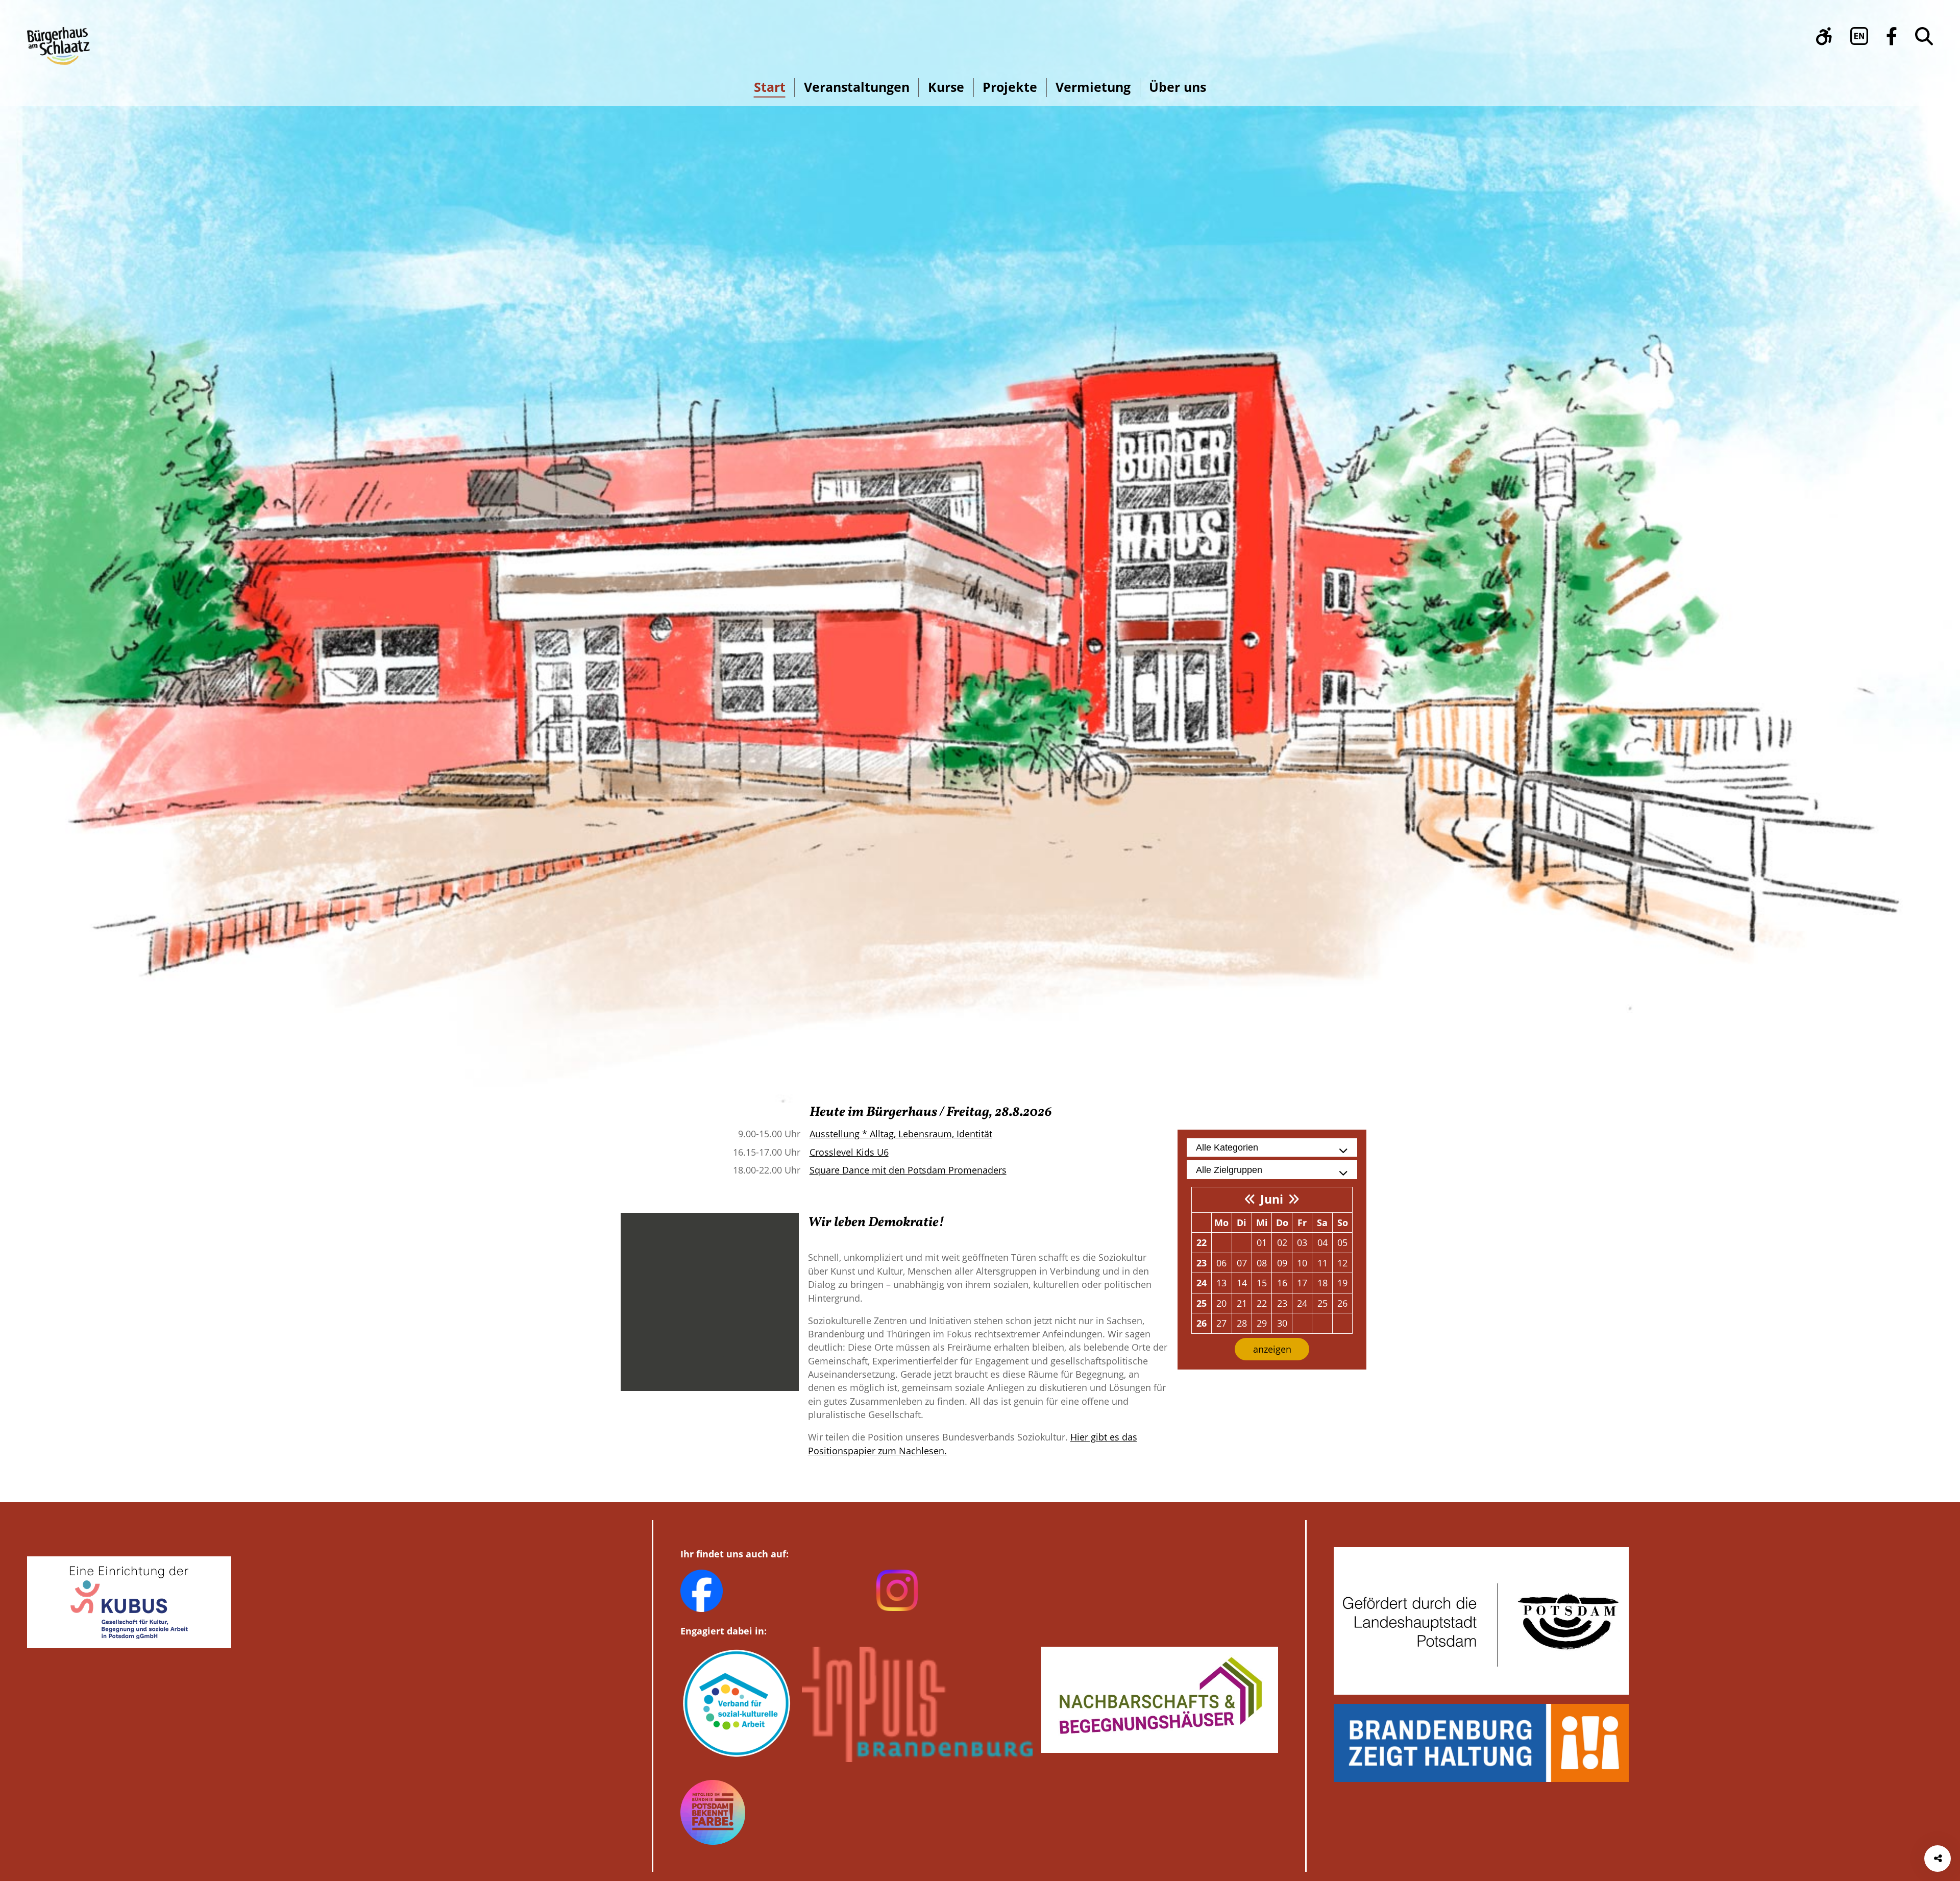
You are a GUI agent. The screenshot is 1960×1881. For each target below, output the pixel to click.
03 (1302, 1242)
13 (1221, 1283)
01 (1262, 1242)
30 (1282, 1323)
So (1343, 1223)
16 (1282, 1283)
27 (1221, 1323)
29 (1262, 1323)
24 (1202, 1283)
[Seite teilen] (1938, 1859)
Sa (1322, 1223)
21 (1242, 1303)
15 (1262, 1283)
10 (1302, 1263)
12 (1342, 1263)
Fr (1302, 1223)
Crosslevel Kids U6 (849, 1152)
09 (1282, 1263)
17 (1302, 1283)
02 (1282, 1242)
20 (1221, 1303)
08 (1262, 1263)
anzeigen (1272, 1349)
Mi (1262, 1223)
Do (1282, 1223)
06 (1221, 1263)
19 (1342, 1283)
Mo (1221, 1223)
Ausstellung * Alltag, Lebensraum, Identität (901, 1134)
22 (1202, 1242)
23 (1202, 1263)
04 (1322, 1242)
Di (1242, 1223)
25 (1202, 1303)
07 (1242, 1263)
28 (1242, 1323)
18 (1322, 1283)
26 (1342, 1303)
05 (1342, 1242)
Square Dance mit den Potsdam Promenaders (908, 1170)
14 (1242, 1283)
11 (1322, 1263)
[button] (1824, 36)
